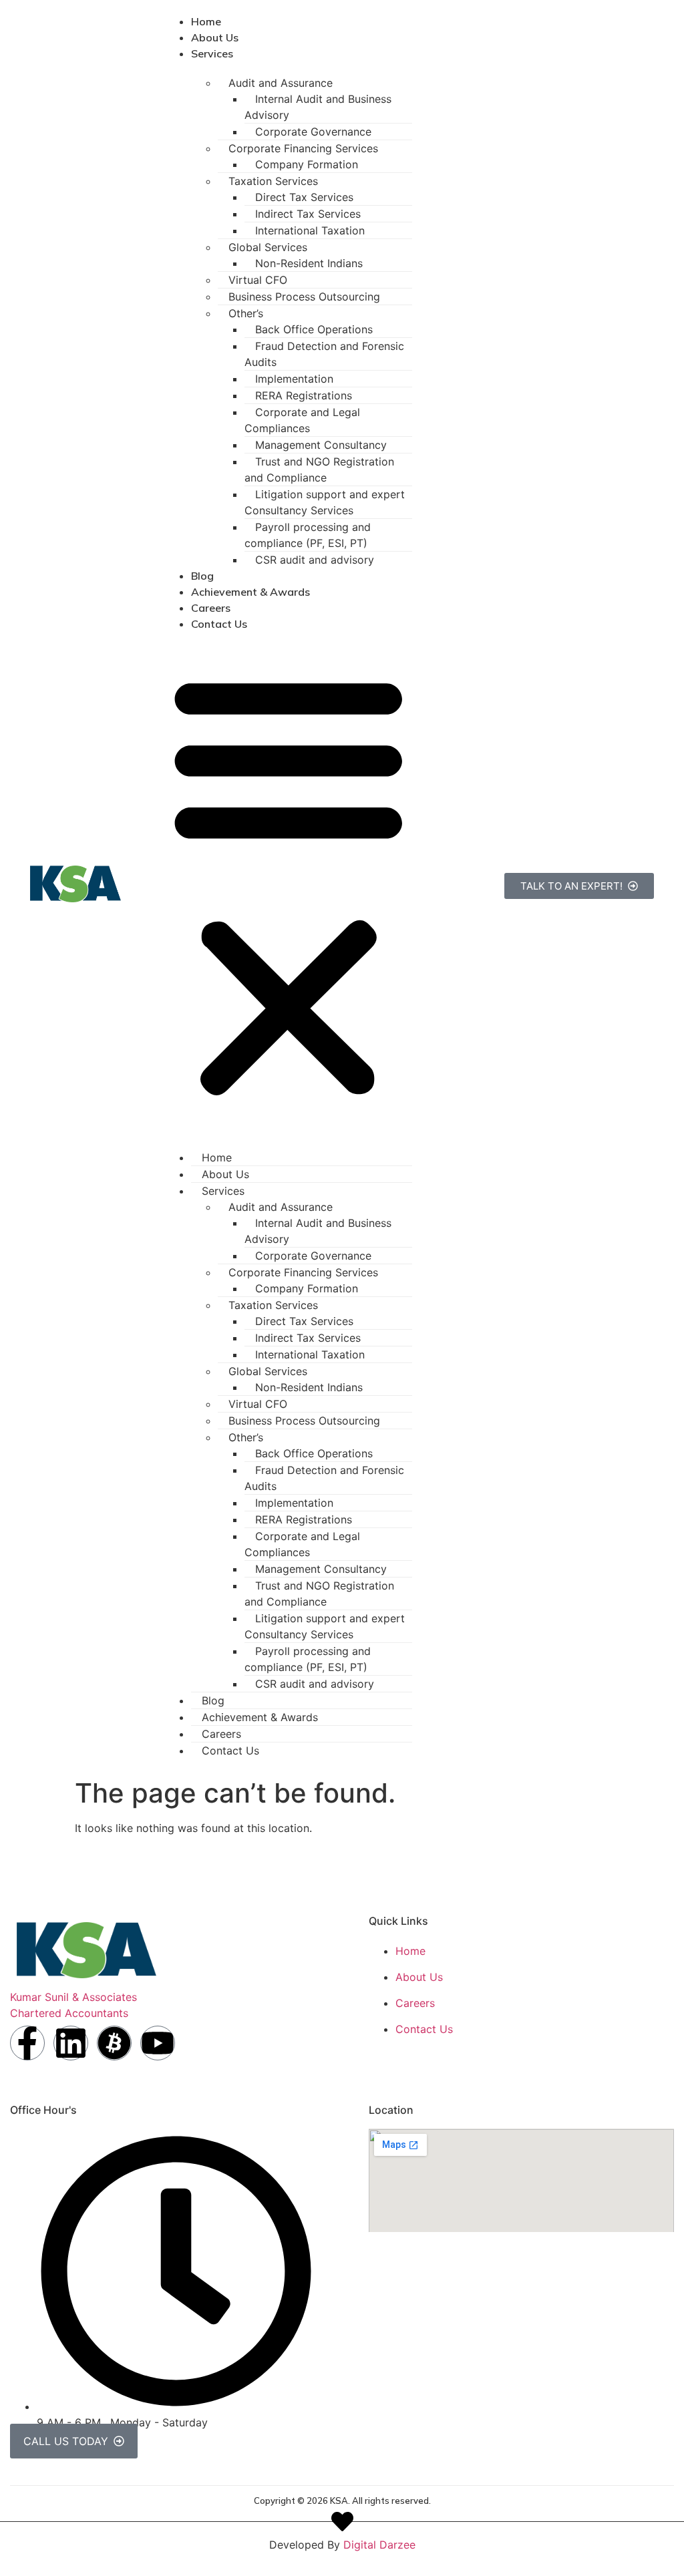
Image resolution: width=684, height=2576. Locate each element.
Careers (211, 608)
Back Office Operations (314, 329)
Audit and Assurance (281, 83)
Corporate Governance (313, 132)
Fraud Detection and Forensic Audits (324, 354)
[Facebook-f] (27, 2043)
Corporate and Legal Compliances (302, 420)
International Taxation (310, 230)
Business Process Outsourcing (304, 297)
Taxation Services (273, 181)
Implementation (294, 379)
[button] (289, 884)
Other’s (246, 313)
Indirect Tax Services (308, 214)
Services (212, 53)
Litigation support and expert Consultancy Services (325, 502)
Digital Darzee (379, 2545)
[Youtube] (158, 2043)
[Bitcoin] (114, 2043)
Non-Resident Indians (309, 263)
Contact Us (219, 624)
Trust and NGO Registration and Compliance (319, 470)
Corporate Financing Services (303, 148)
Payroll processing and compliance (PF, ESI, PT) (308, 535)
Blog (202, 576)
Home (206, 21)
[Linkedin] (71, 2043)
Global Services (268, 247)
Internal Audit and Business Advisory (318, 107)
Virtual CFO (258, 280)
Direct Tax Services (304, 197)
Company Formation (307, 164)
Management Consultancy (321, 445)
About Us (215, 37)
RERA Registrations (304, 395)
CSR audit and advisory (315, 560)
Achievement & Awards (250, 592)
